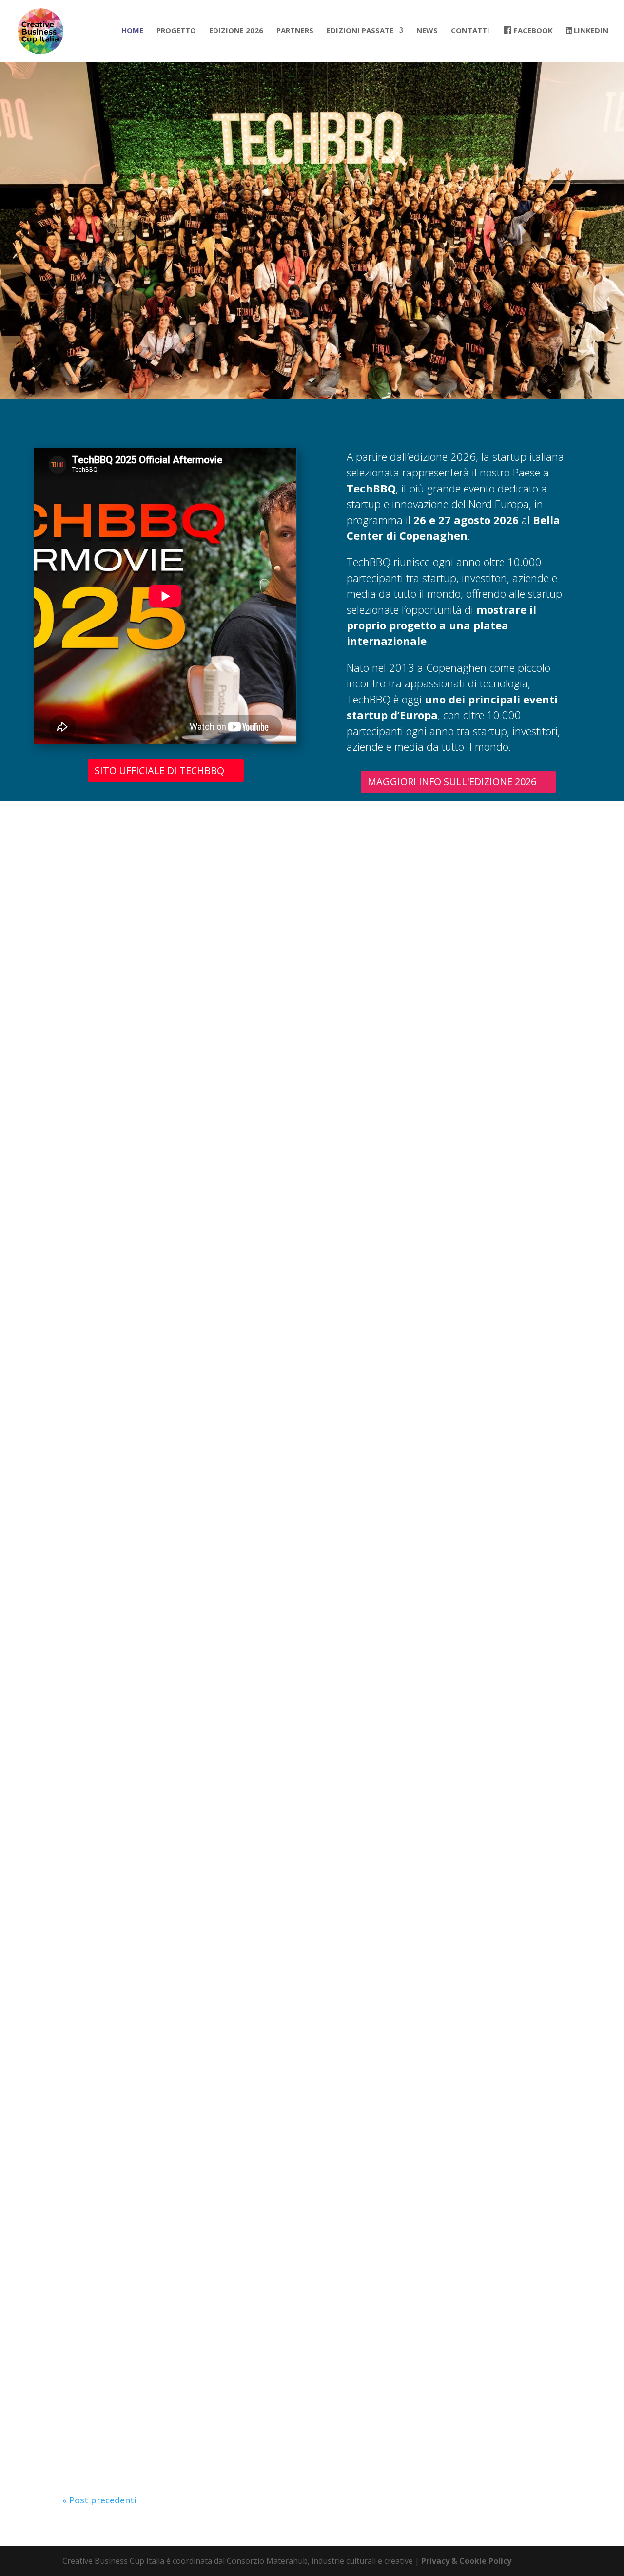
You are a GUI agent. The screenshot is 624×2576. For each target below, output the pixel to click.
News (427, 31)
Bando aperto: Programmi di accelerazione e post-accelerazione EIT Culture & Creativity (257, 2207)
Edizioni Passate (360, 31)
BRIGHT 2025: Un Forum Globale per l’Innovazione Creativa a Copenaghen (226, 1886)
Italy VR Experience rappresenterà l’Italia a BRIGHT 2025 (189, 1726)
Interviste (154, 1584)
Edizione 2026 (236, 31)
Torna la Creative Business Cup (137, 1405)
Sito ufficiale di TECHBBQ (159, 770)
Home (132, 31)
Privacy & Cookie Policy (466, 2561)
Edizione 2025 (101, 1584)
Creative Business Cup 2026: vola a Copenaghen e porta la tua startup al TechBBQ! (245, 1084)
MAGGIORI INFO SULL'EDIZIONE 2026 (452, 782)
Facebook (533, 31)
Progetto (176, 31)
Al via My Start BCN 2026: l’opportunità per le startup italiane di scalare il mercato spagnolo (266, 1244)
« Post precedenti (99, 2500)
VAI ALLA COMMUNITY (312, 961)
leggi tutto (95, 1162)
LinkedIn (591, 31)
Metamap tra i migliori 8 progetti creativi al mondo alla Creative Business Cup (237, 1565)
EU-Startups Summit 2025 (127, 2047)
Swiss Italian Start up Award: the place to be (165, 2368)
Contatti (470, 31)
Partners (295, 31)
